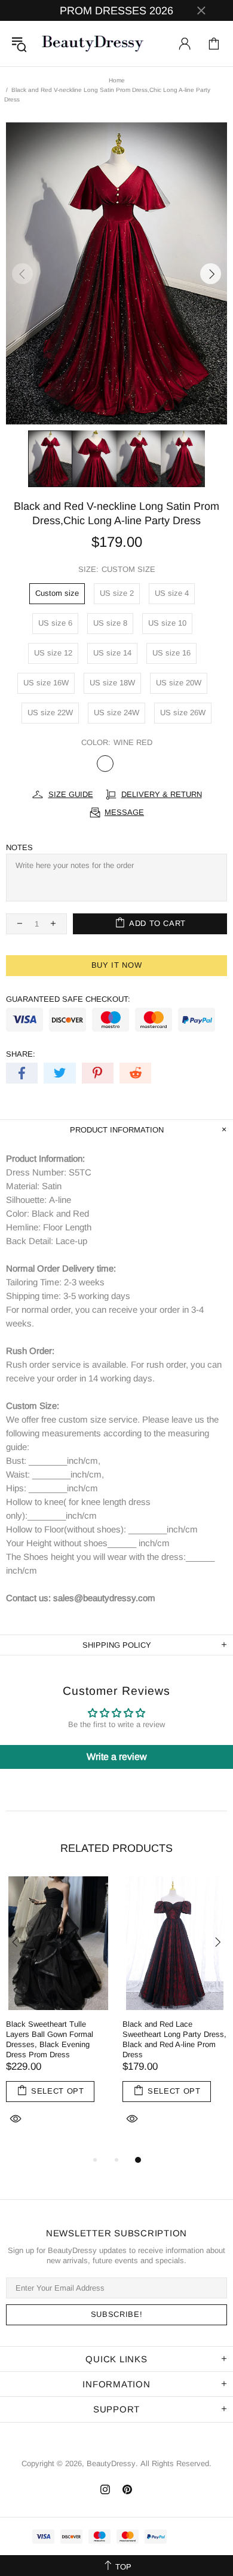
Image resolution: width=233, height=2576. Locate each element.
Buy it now (117, 965)
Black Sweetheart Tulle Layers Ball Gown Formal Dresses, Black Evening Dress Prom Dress (50, 2039)
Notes (19, 847)
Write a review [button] (117, 1757)
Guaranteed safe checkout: (68, 999)
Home (117, 80)
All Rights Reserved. (176, 2463)
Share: (21, 1054)
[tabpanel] (58, 2015)
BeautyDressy (93, 44)
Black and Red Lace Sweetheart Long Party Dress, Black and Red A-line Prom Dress (174, 2039)
